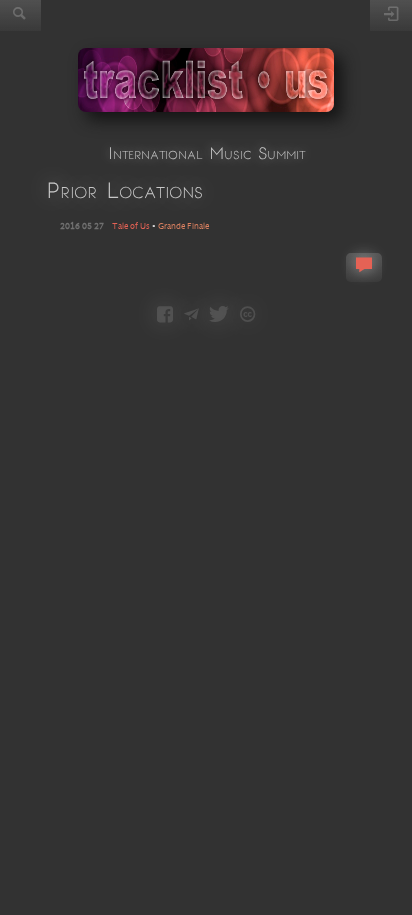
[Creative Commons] (247, 316)
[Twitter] (219, 316)
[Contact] (191, 316)
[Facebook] (165, 316)
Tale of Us (131, 226)
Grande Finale (183, 226)
